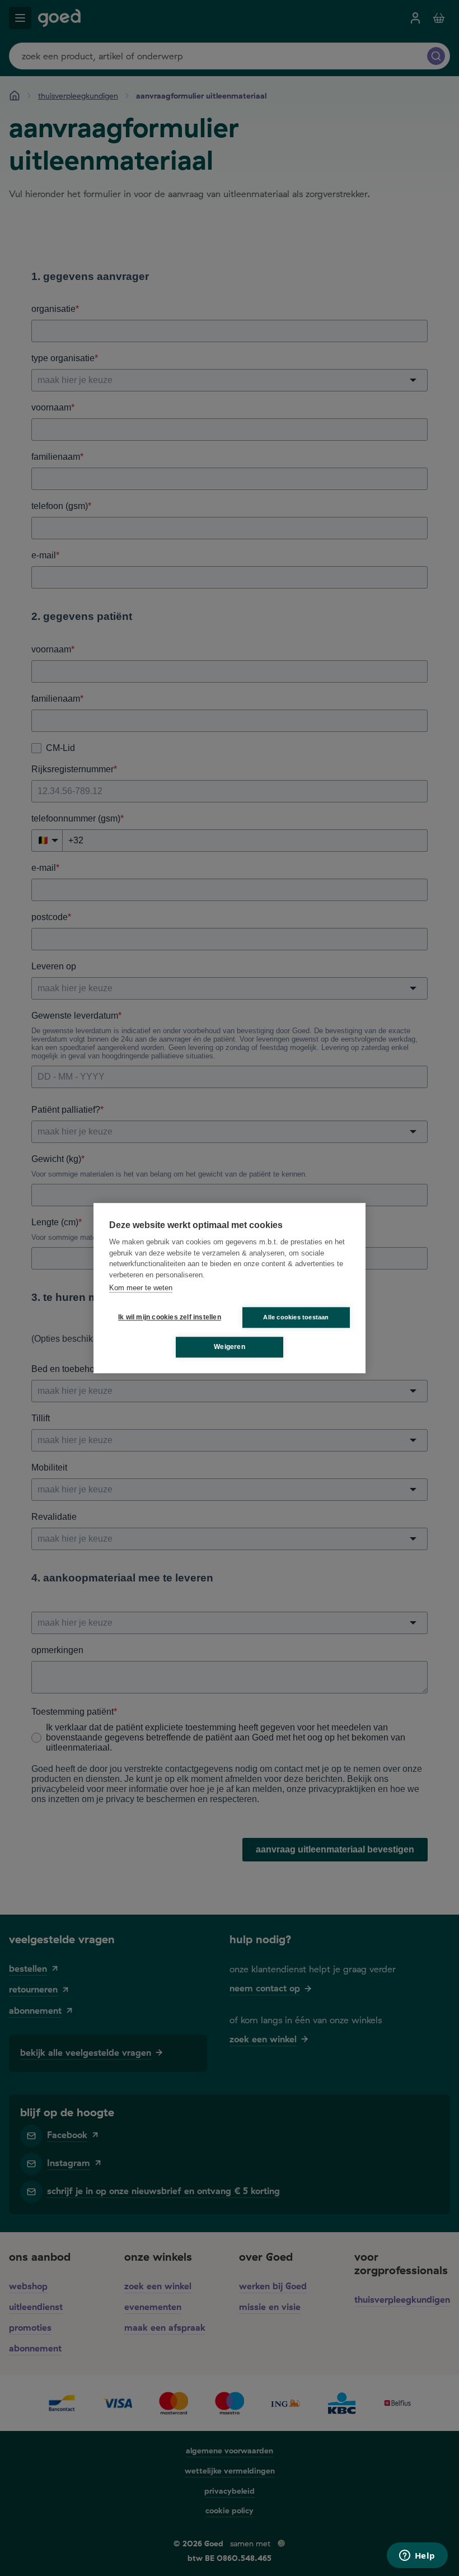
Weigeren (230, 1347)
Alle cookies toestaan (296, 1317)
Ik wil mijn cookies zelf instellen (167, 1317)
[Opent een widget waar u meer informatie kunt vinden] (417, 2556)
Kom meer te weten (141, 1288)
